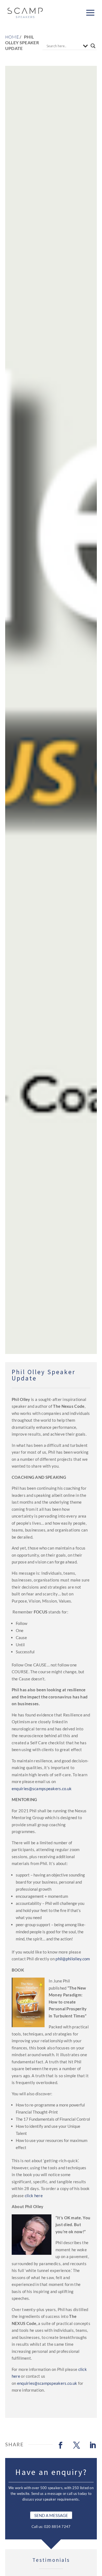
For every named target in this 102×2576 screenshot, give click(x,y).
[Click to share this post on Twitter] (76, 2445)
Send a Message (51, 2515)
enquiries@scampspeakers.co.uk (42, 1789)
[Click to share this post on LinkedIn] (92, 2445)
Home (12, 37)
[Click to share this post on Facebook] (60, 2445)
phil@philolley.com (73, 1959)
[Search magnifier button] (93, 46)
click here (33, 2196)
